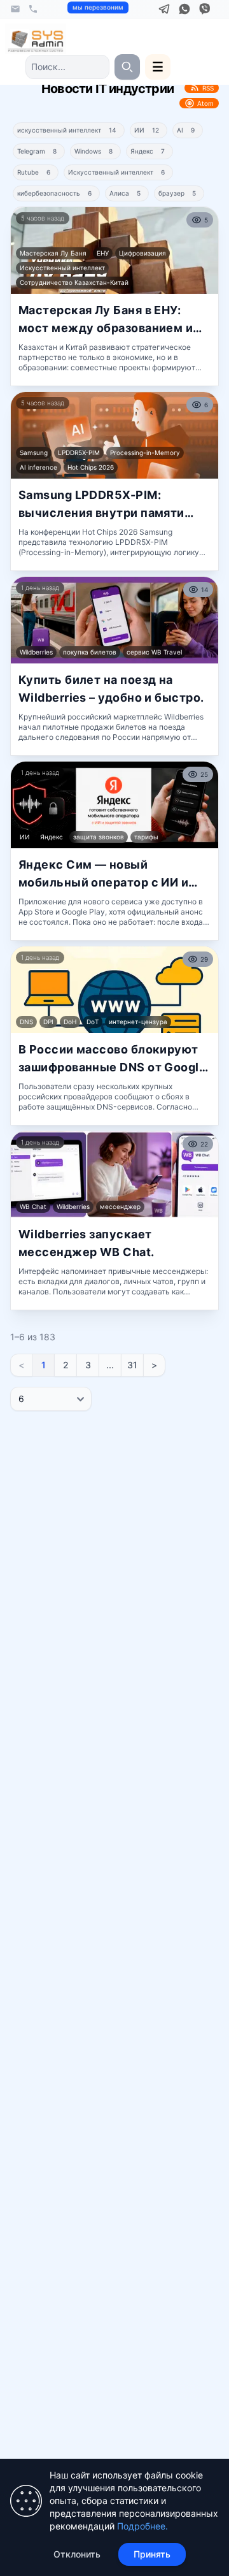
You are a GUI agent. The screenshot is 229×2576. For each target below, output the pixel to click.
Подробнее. (142, 2526)
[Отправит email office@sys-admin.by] (15, 9)
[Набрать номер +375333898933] (33, 9)
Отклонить (77, 2554)
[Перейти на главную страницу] (36, 39)
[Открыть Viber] (205, 9)
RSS (208, 88)
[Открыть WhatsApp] (184, 9)
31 (132, 1365)
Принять (152, 2554)
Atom (205, 103)
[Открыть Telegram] (164, 9)
